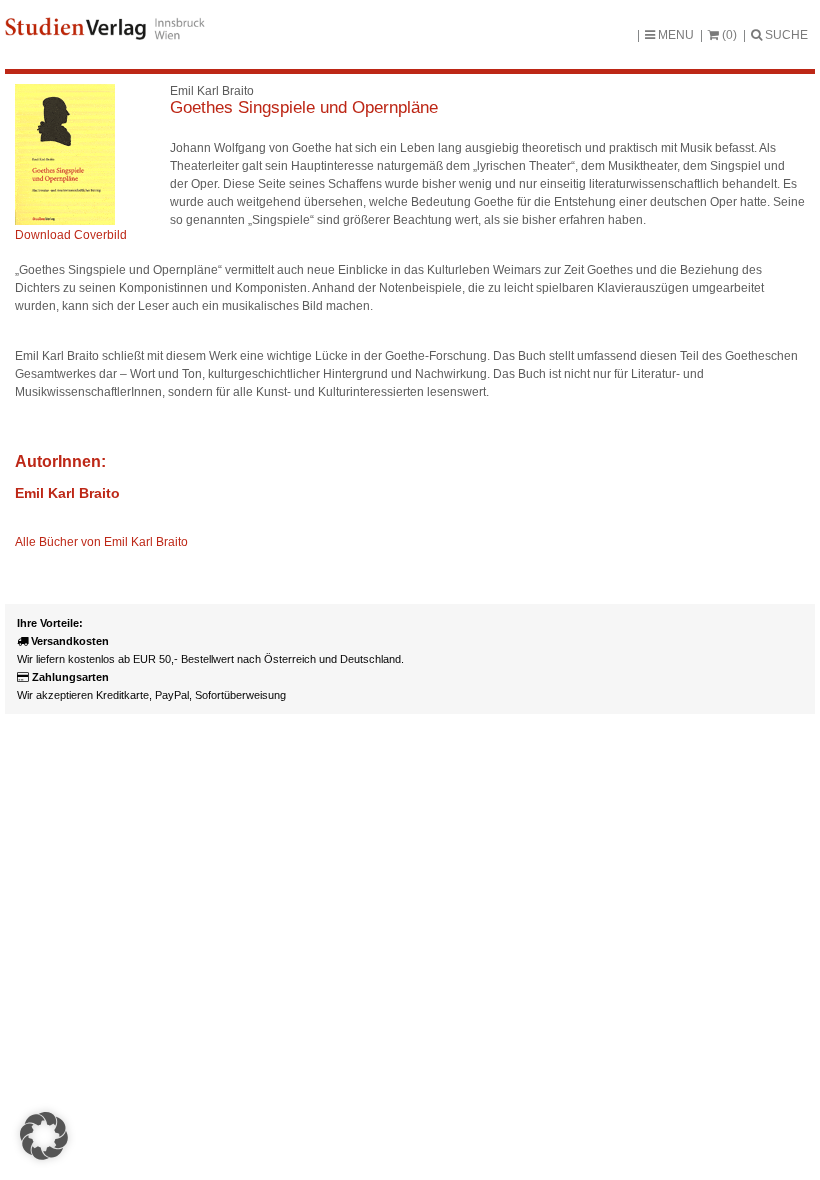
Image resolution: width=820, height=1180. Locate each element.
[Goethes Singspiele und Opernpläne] (65, 221)
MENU (674, 35)
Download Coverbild (71, 235)
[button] (44, 1136)
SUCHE (785, 35)
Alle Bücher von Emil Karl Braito (101, 542)
